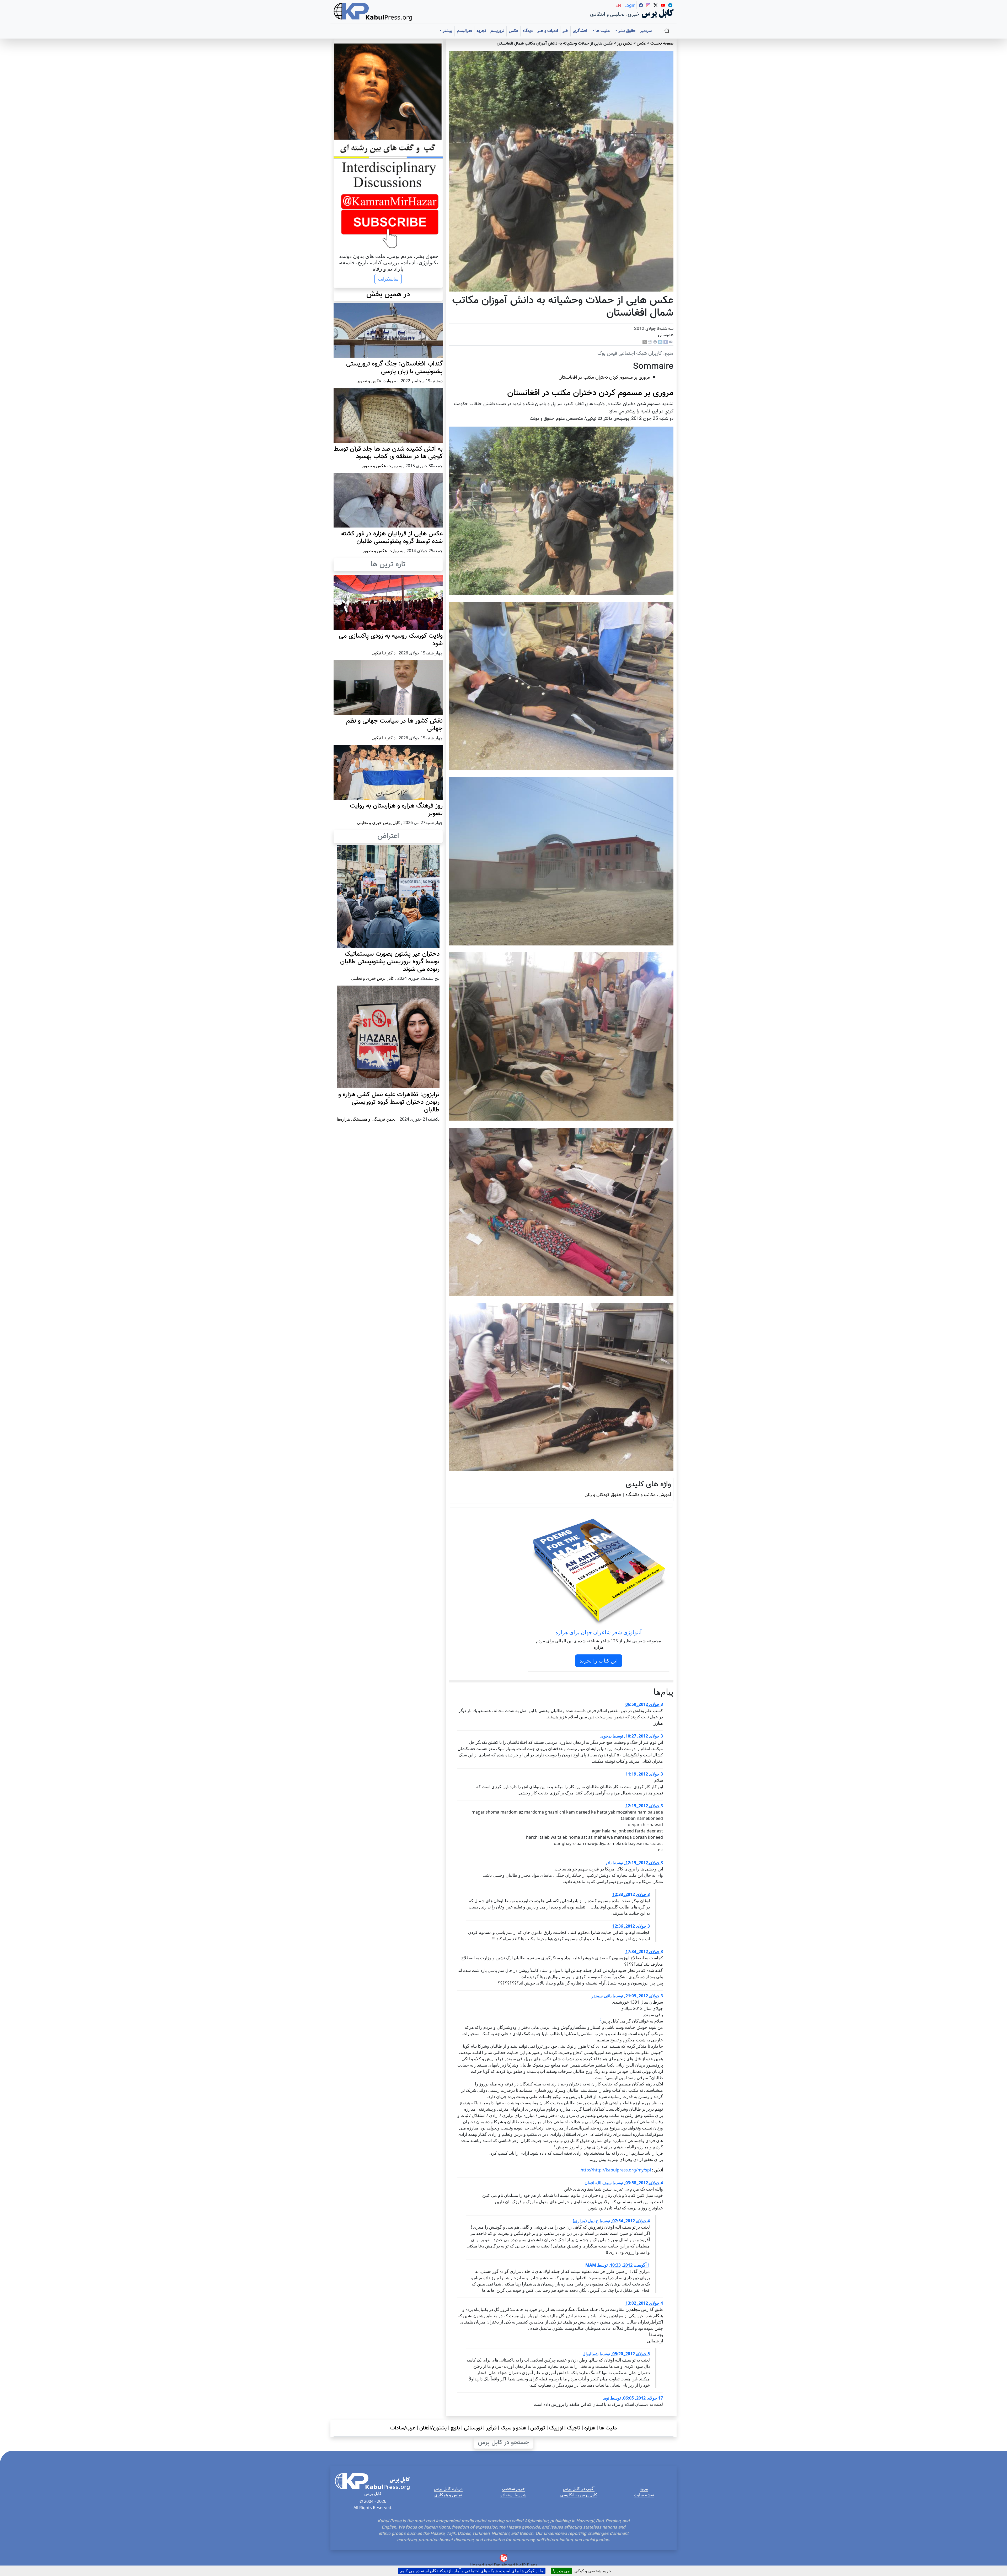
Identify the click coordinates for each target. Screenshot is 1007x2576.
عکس (513, 31)
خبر (565, 31)
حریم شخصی (513, 2488)
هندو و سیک (513, 2428)
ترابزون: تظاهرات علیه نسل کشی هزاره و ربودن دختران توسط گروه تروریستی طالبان (389, 1102)
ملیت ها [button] (602, 31)
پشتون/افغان (433, 2428)
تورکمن (538, 2428)
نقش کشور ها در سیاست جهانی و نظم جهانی (394, 725)
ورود (644, 2488)
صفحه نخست (662, 44)
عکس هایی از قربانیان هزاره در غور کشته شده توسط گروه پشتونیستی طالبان (392, 538)
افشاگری (580, 31)
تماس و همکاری (448, 2495)
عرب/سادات (403, 2428)
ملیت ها (608, 2428)
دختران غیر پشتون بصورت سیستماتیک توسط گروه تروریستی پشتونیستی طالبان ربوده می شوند (390, 962)
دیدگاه (528, 31)
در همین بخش (388, 294)
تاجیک (574, 2428)
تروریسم (497, 31)
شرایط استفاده (513, 2495)
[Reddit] (650, 342)
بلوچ (455, 2428)
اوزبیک (556, 2428)
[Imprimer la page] (655, 342)
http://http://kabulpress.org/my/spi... (614, 2170)
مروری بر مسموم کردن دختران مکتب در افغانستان (604, 377)
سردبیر (646, 31)
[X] (645, 342)
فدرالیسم (464, 31)
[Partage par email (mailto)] (671, 342)
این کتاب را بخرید (599, 1661)
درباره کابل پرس (448, 2488)
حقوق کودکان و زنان (603, 1495)
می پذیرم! (561, 2571)
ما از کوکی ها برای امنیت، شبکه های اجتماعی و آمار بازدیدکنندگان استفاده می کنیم (472, 2571)
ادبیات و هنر (548, 31)
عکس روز (625, 44)
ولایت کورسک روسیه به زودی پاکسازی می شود (391, 640)
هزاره (590, 2428)
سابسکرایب (388, 279)
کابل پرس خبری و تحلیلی (379, 822)
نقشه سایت (644, 2495)
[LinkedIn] (660, 342)
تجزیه (481, 31)
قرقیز (491, 2428)
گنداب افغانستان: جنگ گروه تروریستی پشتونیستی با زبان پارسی (394, 368)
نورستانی (473, 2428)
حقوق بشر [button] (626, 31)
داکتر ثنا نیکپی (384, 653)
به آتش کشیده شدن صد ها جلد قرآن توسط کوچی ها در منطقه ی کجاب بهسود (388, 453)
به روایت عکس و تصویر (377, 381)
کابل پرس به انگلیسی (579, 2495)
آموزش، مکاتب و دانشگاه (648, 1495)
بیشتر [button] (447, 31)
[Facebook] (666, 342)
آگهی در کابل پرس (579, 2488)
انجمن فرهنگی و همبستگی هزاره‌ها (367, 1119)
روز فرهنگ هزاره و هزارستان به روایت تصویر (396, 810)
